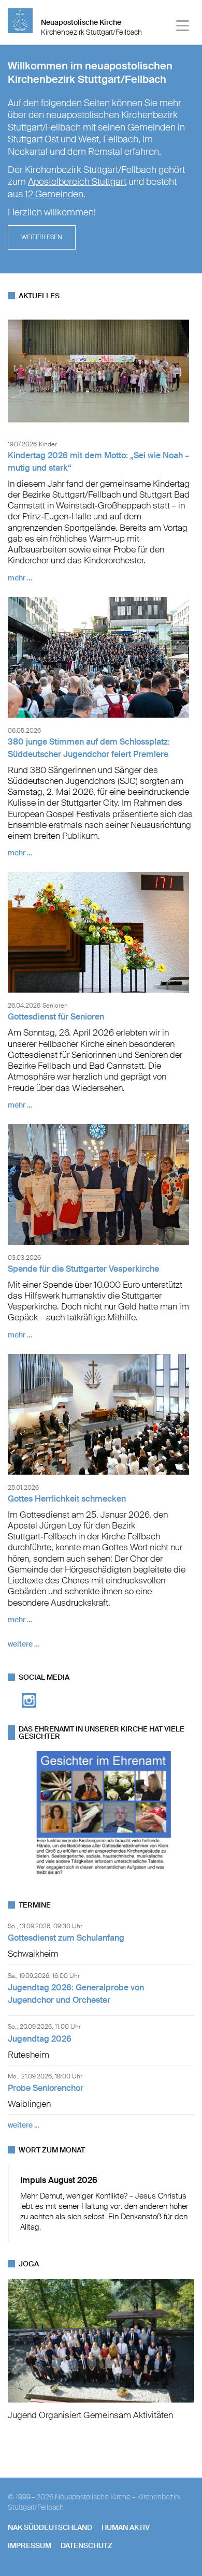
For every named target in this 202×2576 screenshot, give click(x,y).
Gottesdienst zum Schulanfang (66, 1938)
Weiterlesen (42, 237)
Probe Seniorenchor (46, 2088)
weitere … (24, 1644)
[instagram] (29, 1711)
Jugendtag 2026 (40, 2039)
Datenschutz (86, 2545)
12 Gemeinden (54, 194)
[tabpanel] (101, 159)
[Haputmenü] (183, 27)
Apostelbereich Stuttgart (77, 182)
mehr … (20, 578)
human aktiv (126, 2527)
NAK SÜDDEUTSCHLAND (50, 2527)
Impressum (30, 2545)
